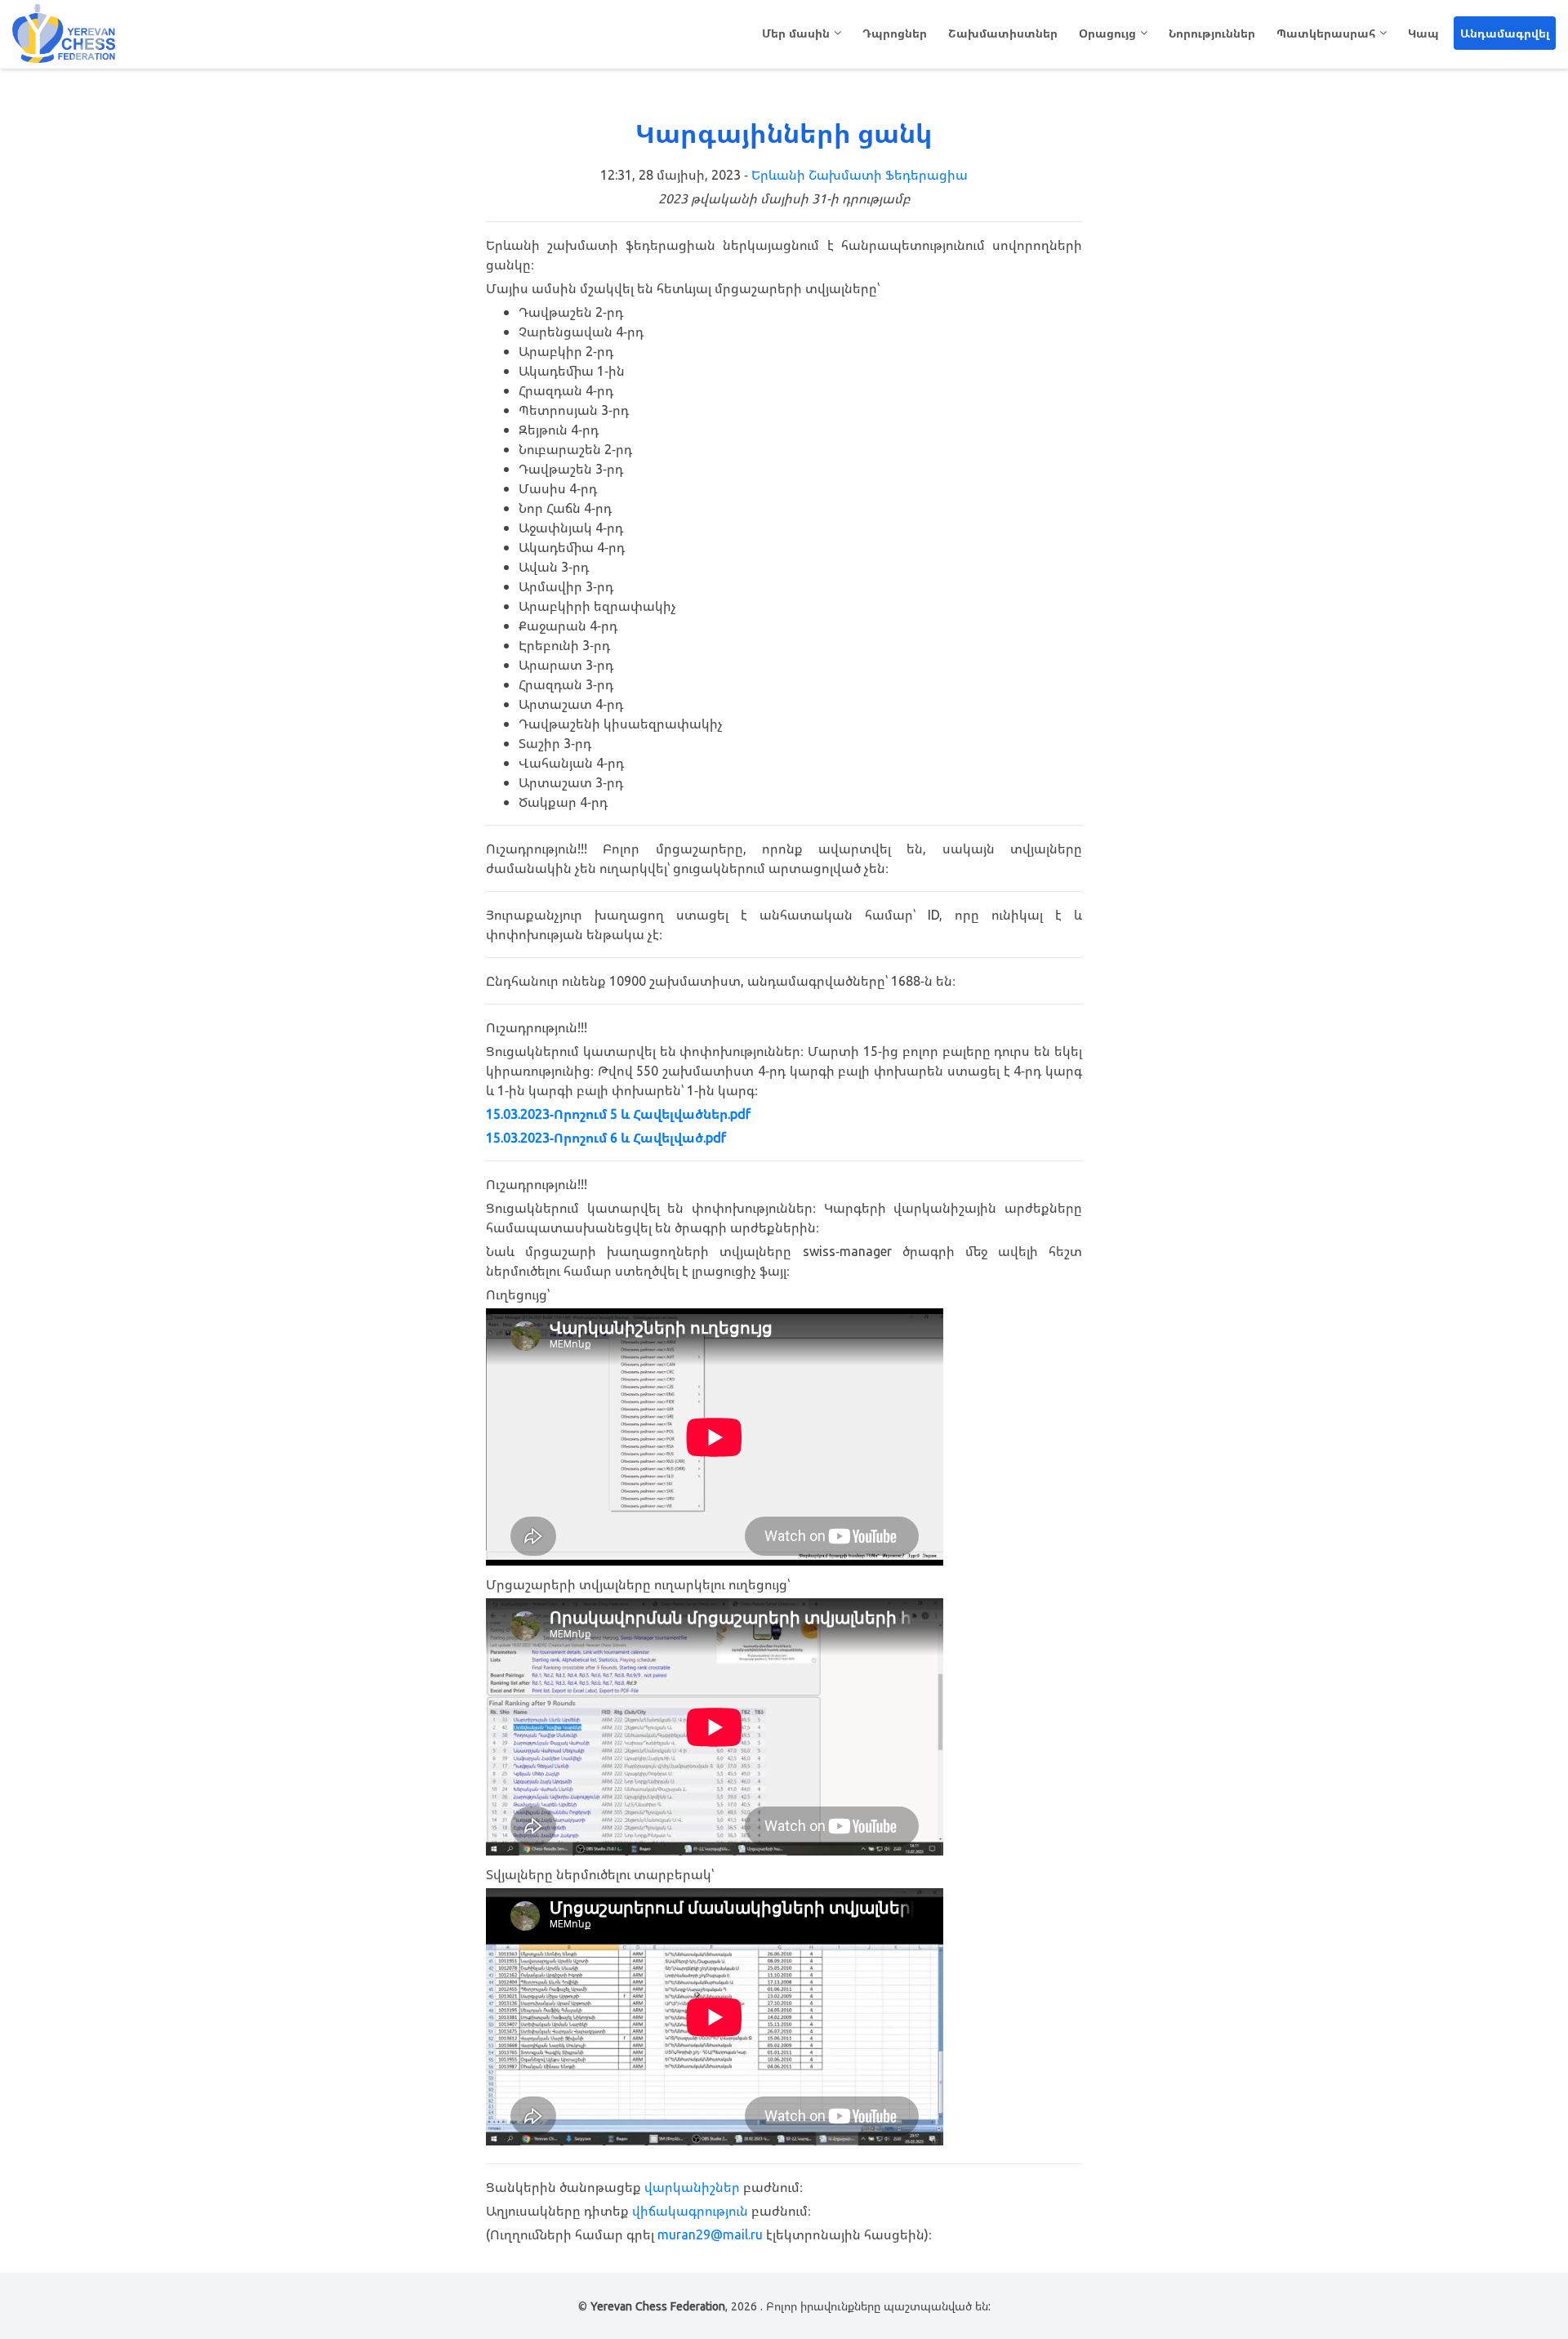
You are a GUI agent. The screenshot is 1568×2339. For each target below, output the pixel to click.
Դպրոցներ (895, 33)
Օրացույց (1107, 33)
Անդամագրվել (1505, 33)
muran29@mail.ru (710, 2234)
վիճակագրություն (690, 2211)
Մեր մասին (796, 33)
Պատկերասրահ (1326, 33)
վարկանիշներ (692, 2187)
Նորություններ (1212, 33)
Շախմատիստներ (1003, 33)
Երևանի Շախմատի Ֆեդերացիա (860, 175)
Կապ (1423, 33)
